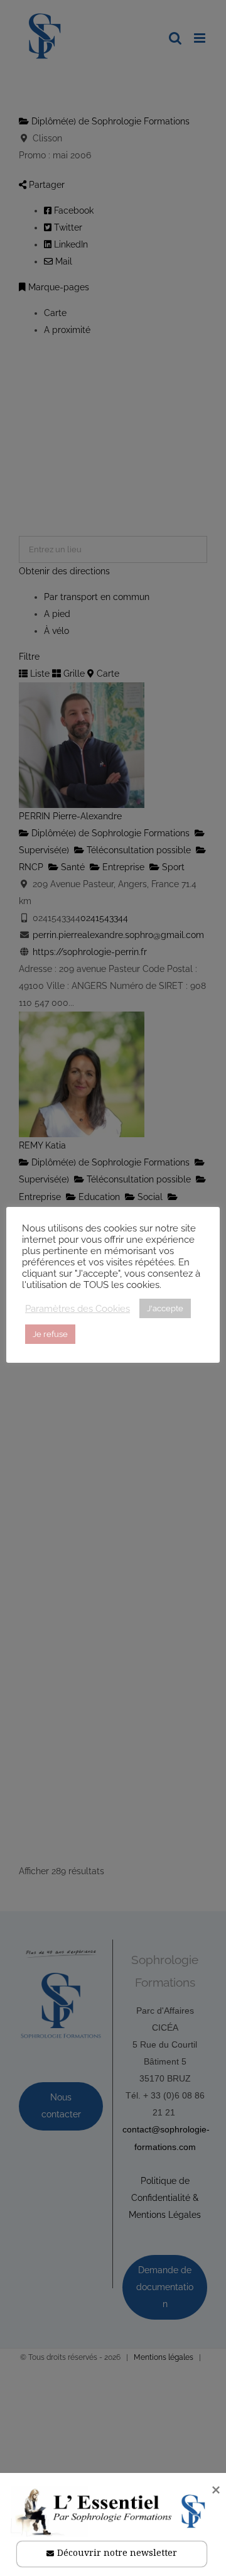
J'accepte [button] (165, 1308)
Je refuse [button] (50, 1334)
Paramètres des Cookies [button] (78, 1308)
